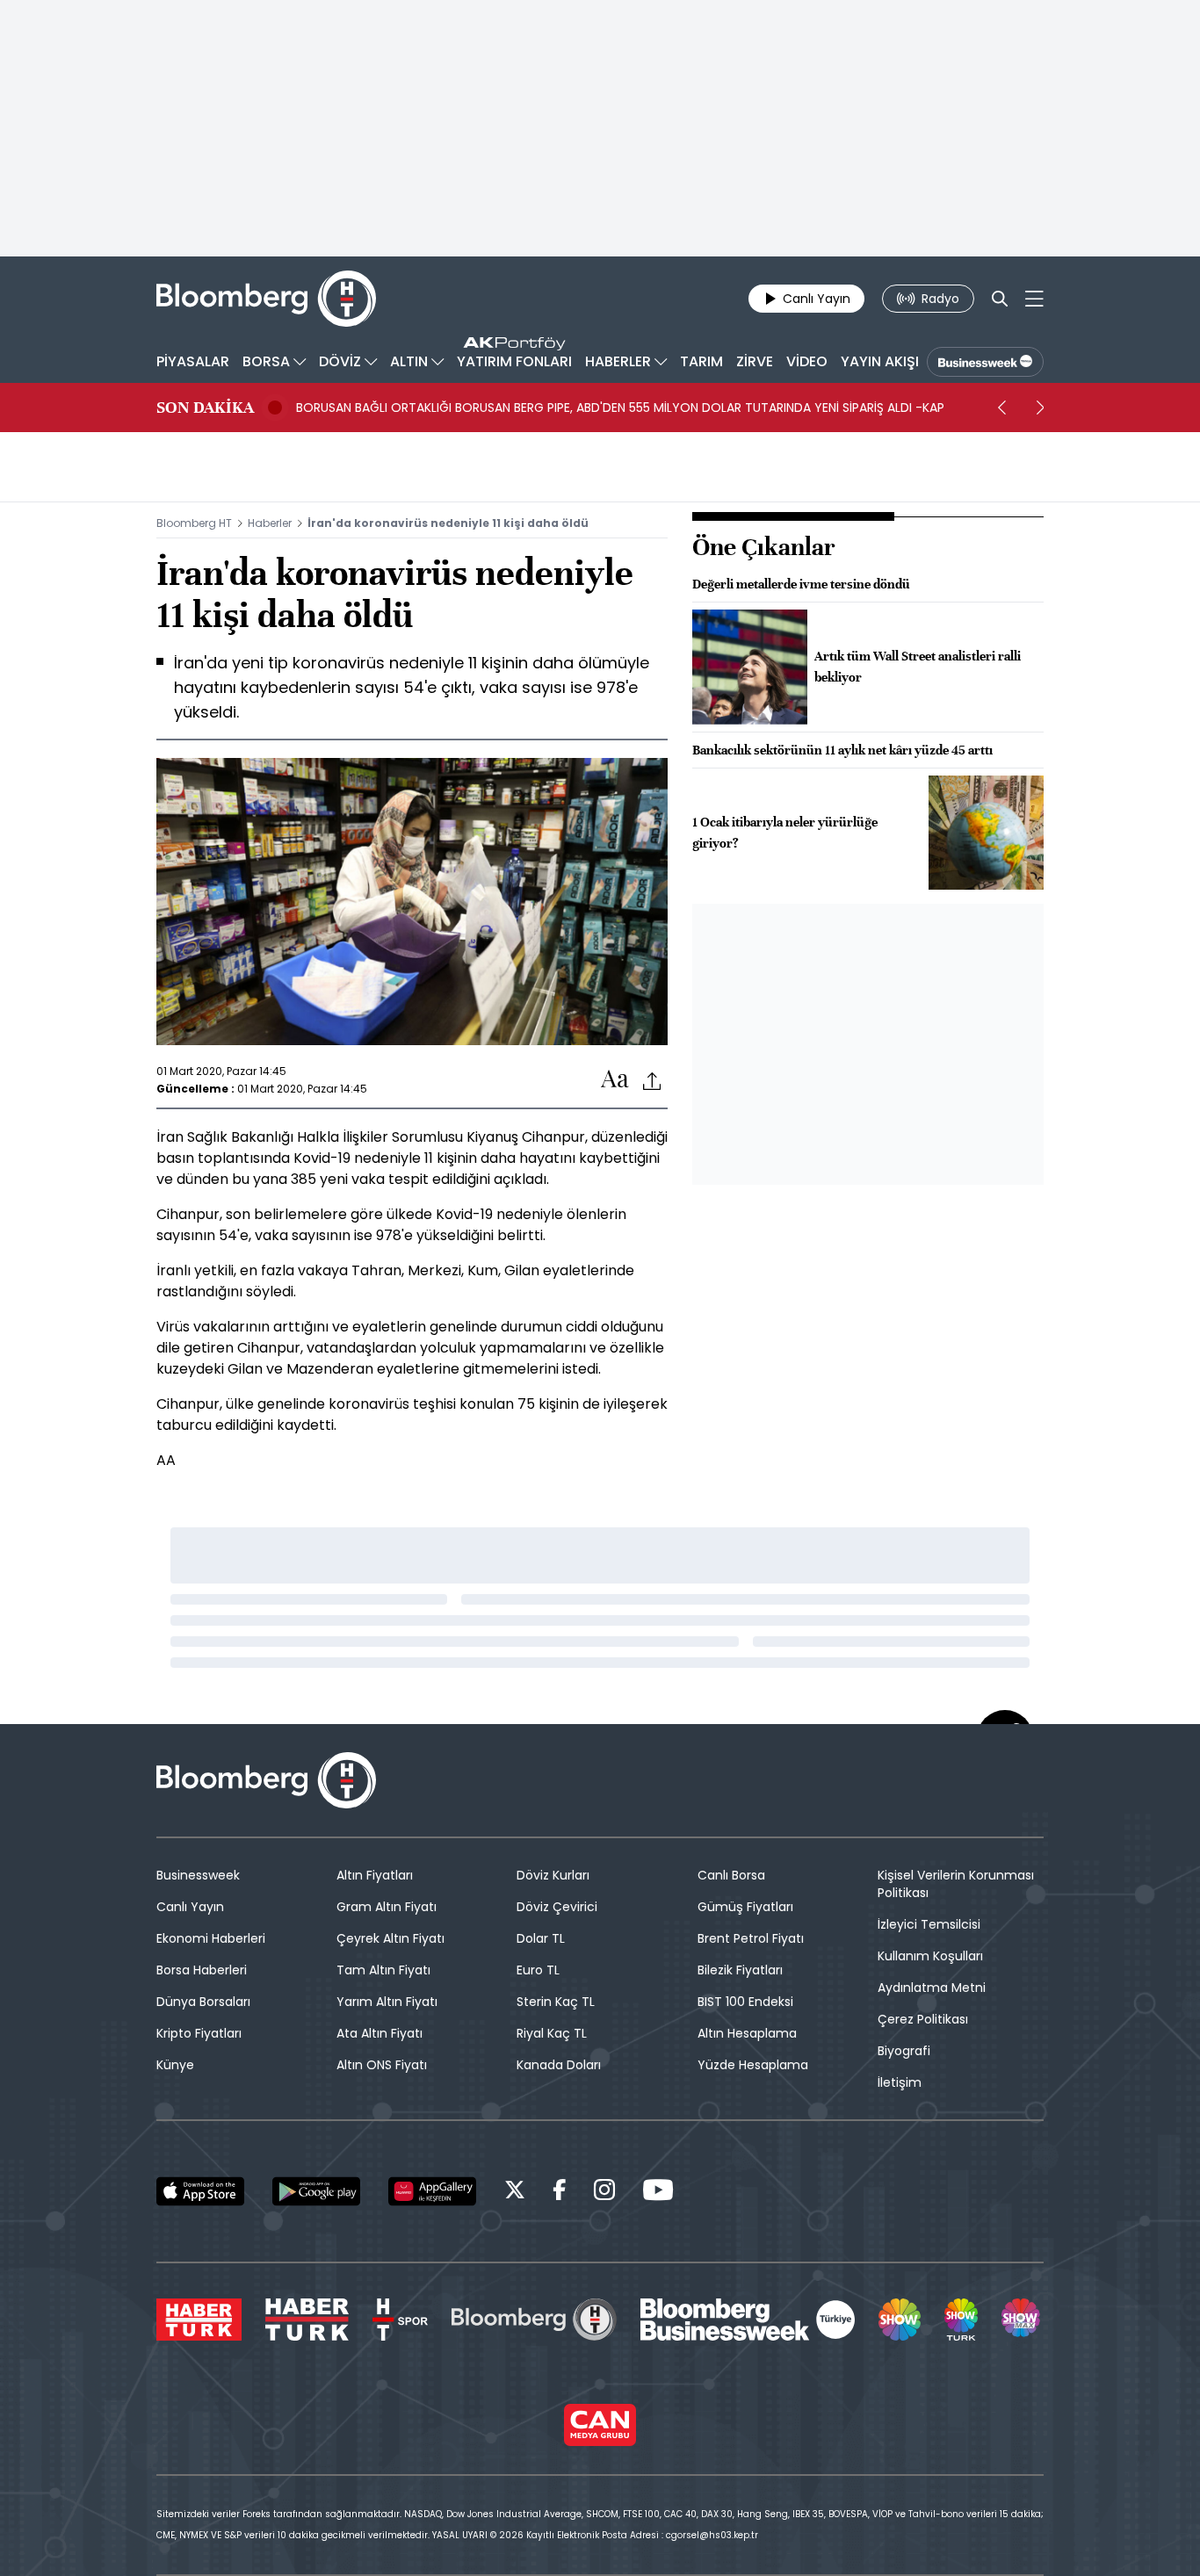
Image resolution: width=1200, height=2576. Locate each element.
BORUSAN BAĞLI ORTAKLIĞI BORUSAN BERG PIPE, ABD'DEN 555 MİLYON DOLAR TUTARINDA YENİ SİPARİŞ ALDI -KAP (620, 408)
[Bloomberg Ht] (534, 2320)
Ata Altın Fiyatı (380, 2033)
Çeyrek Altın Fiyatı (390, 1938)
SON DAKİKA (205, 408)
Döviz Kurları (553, 1875)
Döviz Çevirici (557, 1907)
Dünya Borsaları (203, 2002)
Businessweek (198, 1875)
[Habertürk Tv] (307, 2320)
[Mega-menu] (1034, 299)
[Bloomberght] (266, 299)
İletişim (900, 2082)
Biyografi (904, 2051)
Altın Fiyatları (375, 1875)
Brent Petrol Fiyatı (751, 1938)
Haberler (270, 523)
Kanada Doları (559, 2065)
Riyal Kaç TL (552, 2033)
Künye (175, 2065)
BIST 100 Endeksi (745, 2002)
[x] (515, 2193)
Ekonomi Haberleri (211, 1938)
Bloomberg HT (194, 523)
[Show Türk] (961, 2320)
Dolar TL (541, 1938)
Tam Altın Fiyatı (383, 1970)
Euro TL (538, 1970)
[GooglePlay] (316, 2191)
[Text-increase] (615, 1080)
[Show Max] (1023, 2320)
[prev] (1001, 408)
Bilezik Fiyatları (740, 1970)
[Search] (1000, 299)
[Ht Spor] (400, 2320)
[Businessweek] (748, 2320)
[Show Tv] (900, 2320)
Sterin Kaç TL (556, 2002)
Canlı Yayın (190, 1907)
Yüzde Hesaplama (753, 2065)
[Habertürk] (199, 2320)
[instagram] (604, 2193)
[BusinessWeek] (985, 362)
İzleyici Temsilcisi (929, 1924)
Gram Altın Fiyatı (387, 1907)
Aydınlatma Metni (932, 1988)
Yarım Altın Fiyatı (387, 2002)
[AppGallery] (432, 2191)
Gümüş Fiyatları (745, 1907)
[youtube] (658, 2193)
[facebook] (560, 2193)
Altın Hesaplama (747, 2033)
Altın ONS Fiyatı (382, 2065)
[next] (1040, 408)
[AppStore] (200, 2191)
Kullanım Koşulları (930, 1956)
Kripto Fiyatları (199, 2033)
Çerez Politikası (923, 2019)
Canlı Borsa (731, 1875)
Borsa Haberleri (202, 1970)
